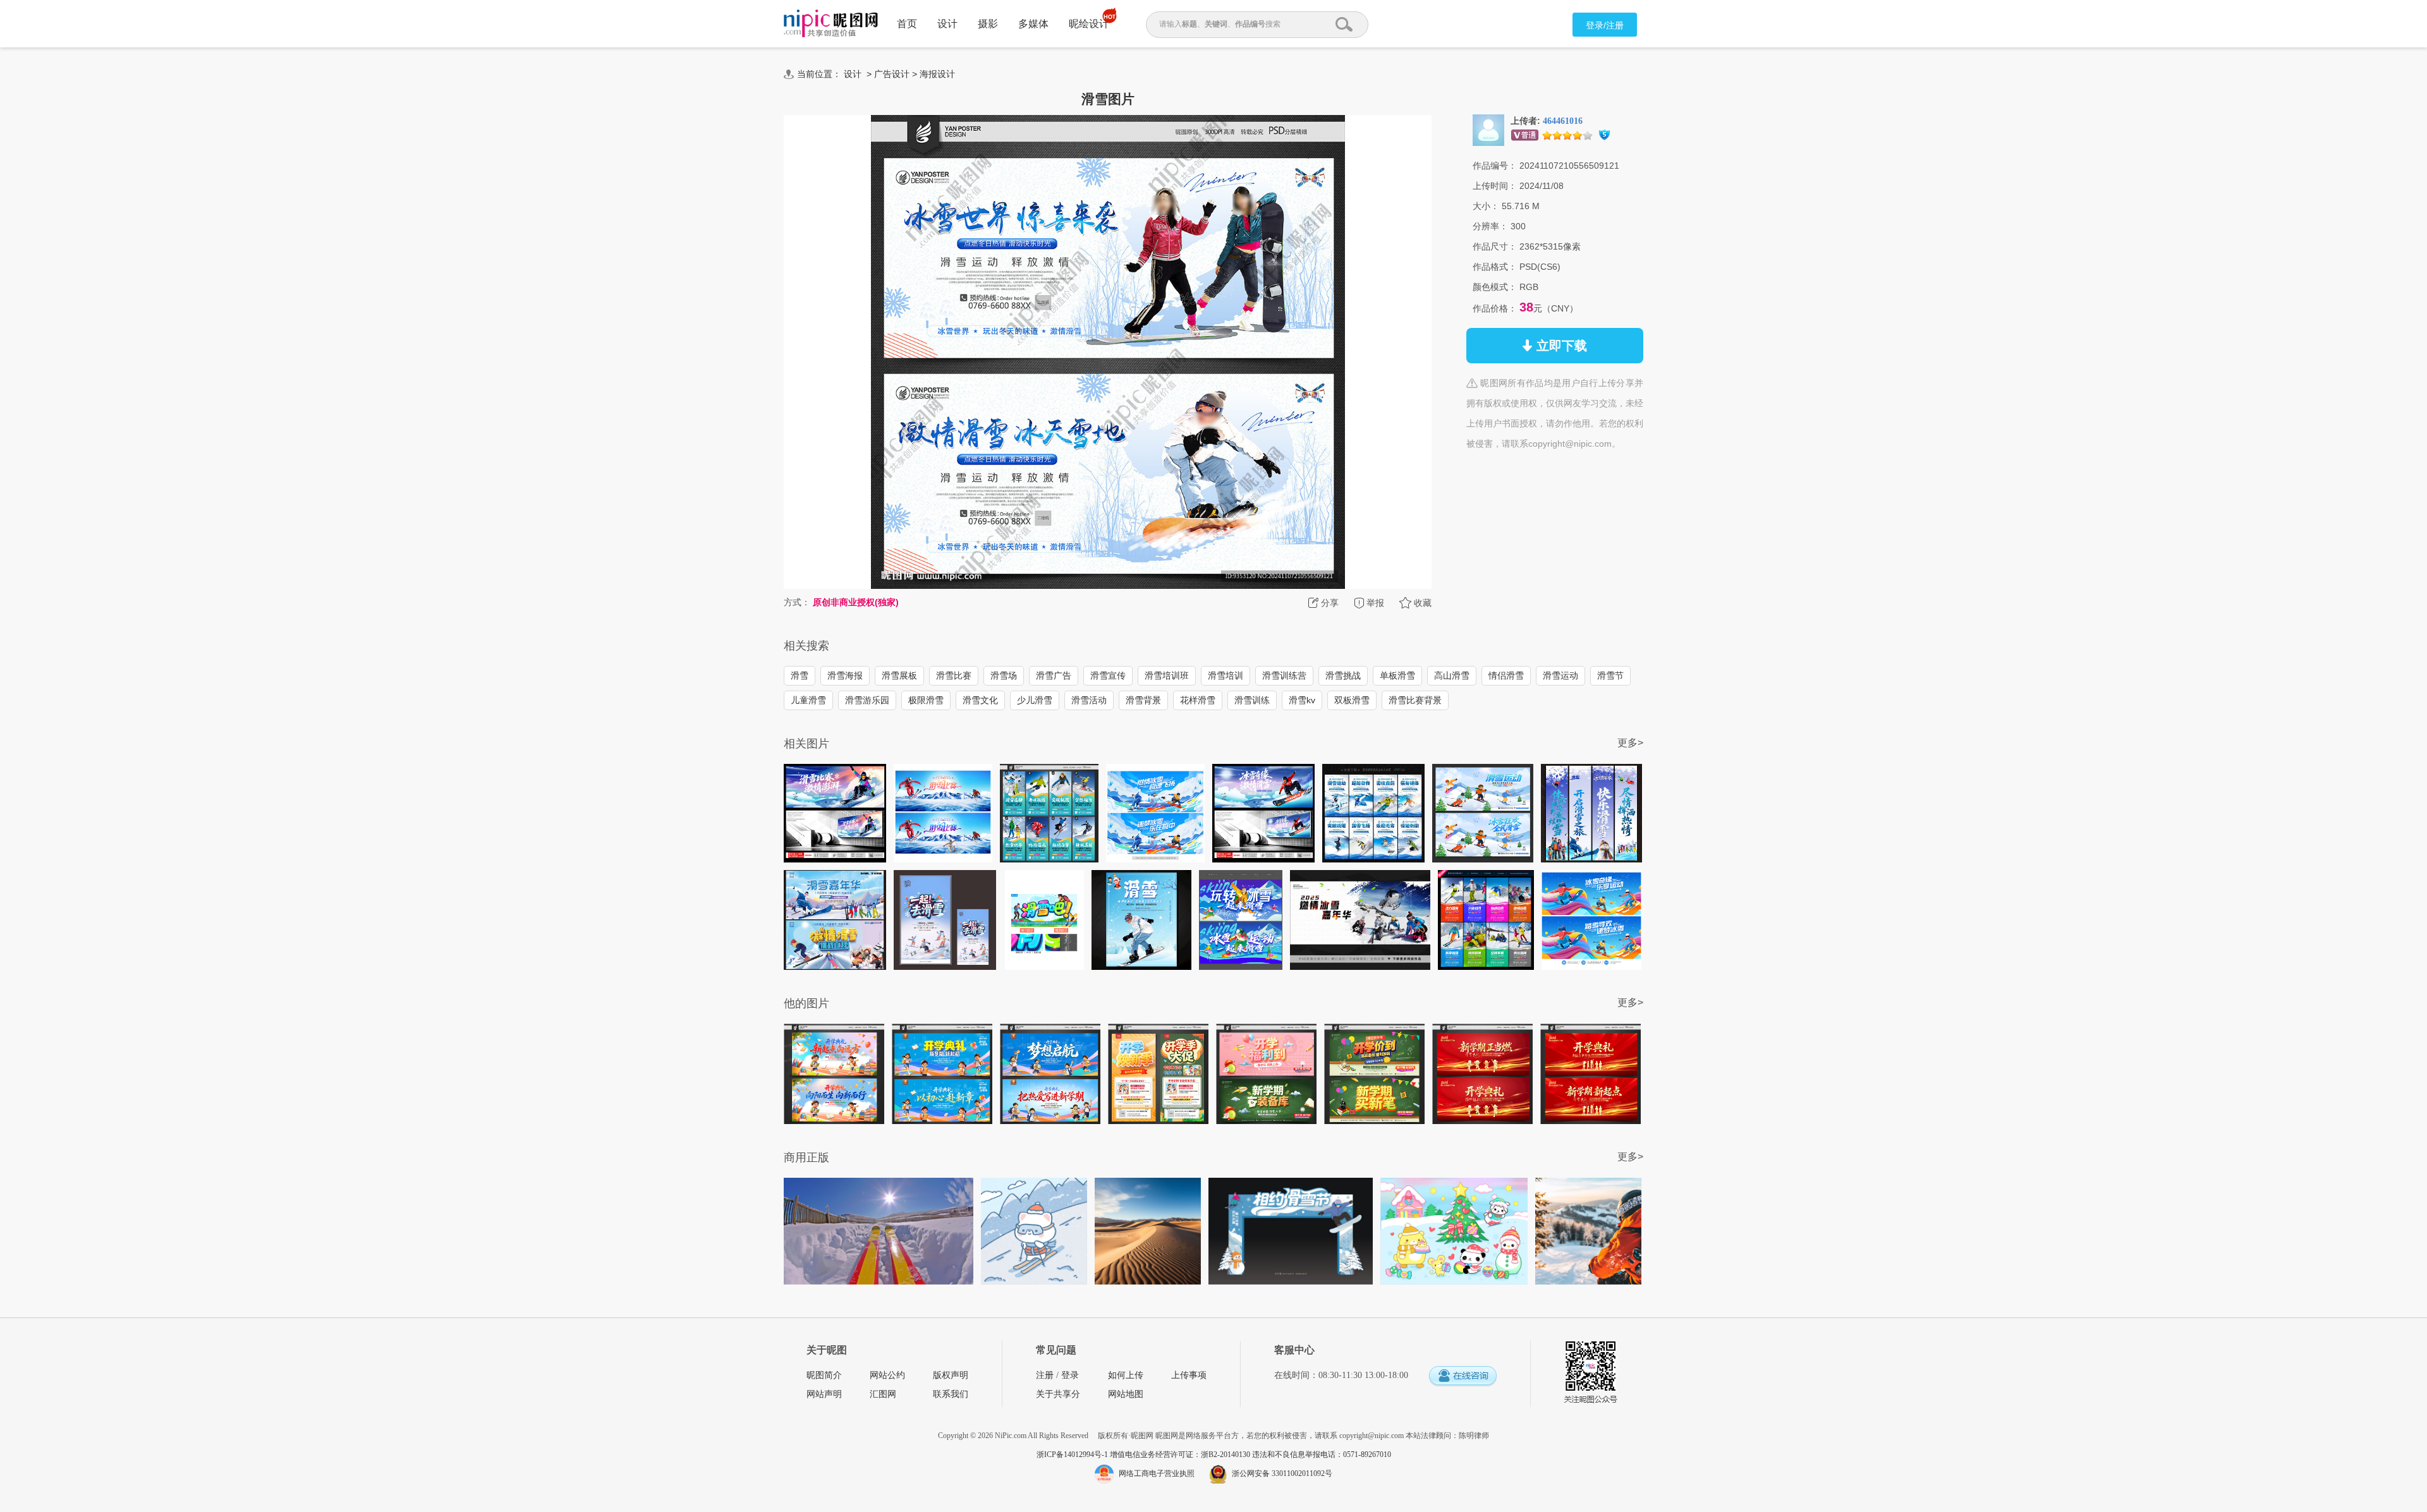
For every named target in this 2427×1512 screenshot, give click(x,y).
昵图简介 (824, 1375)
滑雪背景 (1143, 700)
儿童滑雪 (808, 700)
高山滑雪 (1452, 675)
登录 (1070, 1375)
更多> (1630, 743)
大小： (1486, 206)
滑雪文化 (980, 700)
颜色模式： (1495, 287)
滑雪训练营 (1284, 675)
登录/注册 (1605, 25)
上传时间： (1495, 186)
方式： (797, 602)
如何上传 (1126, 1375)
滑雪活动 (1089, 700)
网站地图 (1126, 1394)
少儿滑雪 (1035, 700)
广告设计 (892, 74)
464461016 (1563, 121)
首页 (907, 24)
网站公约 (887, 1375)
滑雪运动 (1560, 675)
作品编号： (1495, 166)
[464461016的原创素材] (1488, 130)
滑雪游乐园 (867, 700)
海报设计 (937, 74)
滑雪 (800, 675)
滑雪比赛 (954, 675)
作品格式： (1495, 267)
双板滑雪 (1352, 700)
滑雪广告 (1054, 675)
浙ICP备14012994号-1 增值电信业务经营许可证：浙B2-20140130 (1144, 1455)
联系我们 (951, 1394)
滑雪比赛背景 (1415, 700)
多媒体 (1033, 24)
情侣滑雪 (1506, 675)
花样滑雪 (1198, 700)
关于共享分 (1058, 1394)
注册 (1045, 1375)
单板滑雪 (1397, 675)
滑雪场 (1004, 675)
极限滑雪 (926, 700)
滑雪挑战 (1343, 675)
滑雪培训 (1226, 675)
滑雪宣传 (1108, 675)
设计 (947, 24)
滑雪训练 (1252, 700)
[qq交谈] (1463, 1376)
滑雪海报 (845, 675)
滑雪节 (1610, 675)
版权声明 (951, 1375)
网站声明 (824, 1394)
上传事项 (1189, 1375)
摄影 (988, 24)
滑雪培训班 (1167, 675)
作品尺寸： (1495, 246)
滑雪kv (1302, 700)
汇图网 (883, 1394)
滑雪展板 (899, 675)
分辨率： (1490, 226)
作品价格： (1495, 308)
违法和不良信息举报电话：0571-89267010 (1322, 1455)
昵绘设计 (1089, 24)
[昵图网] (831, 24)
